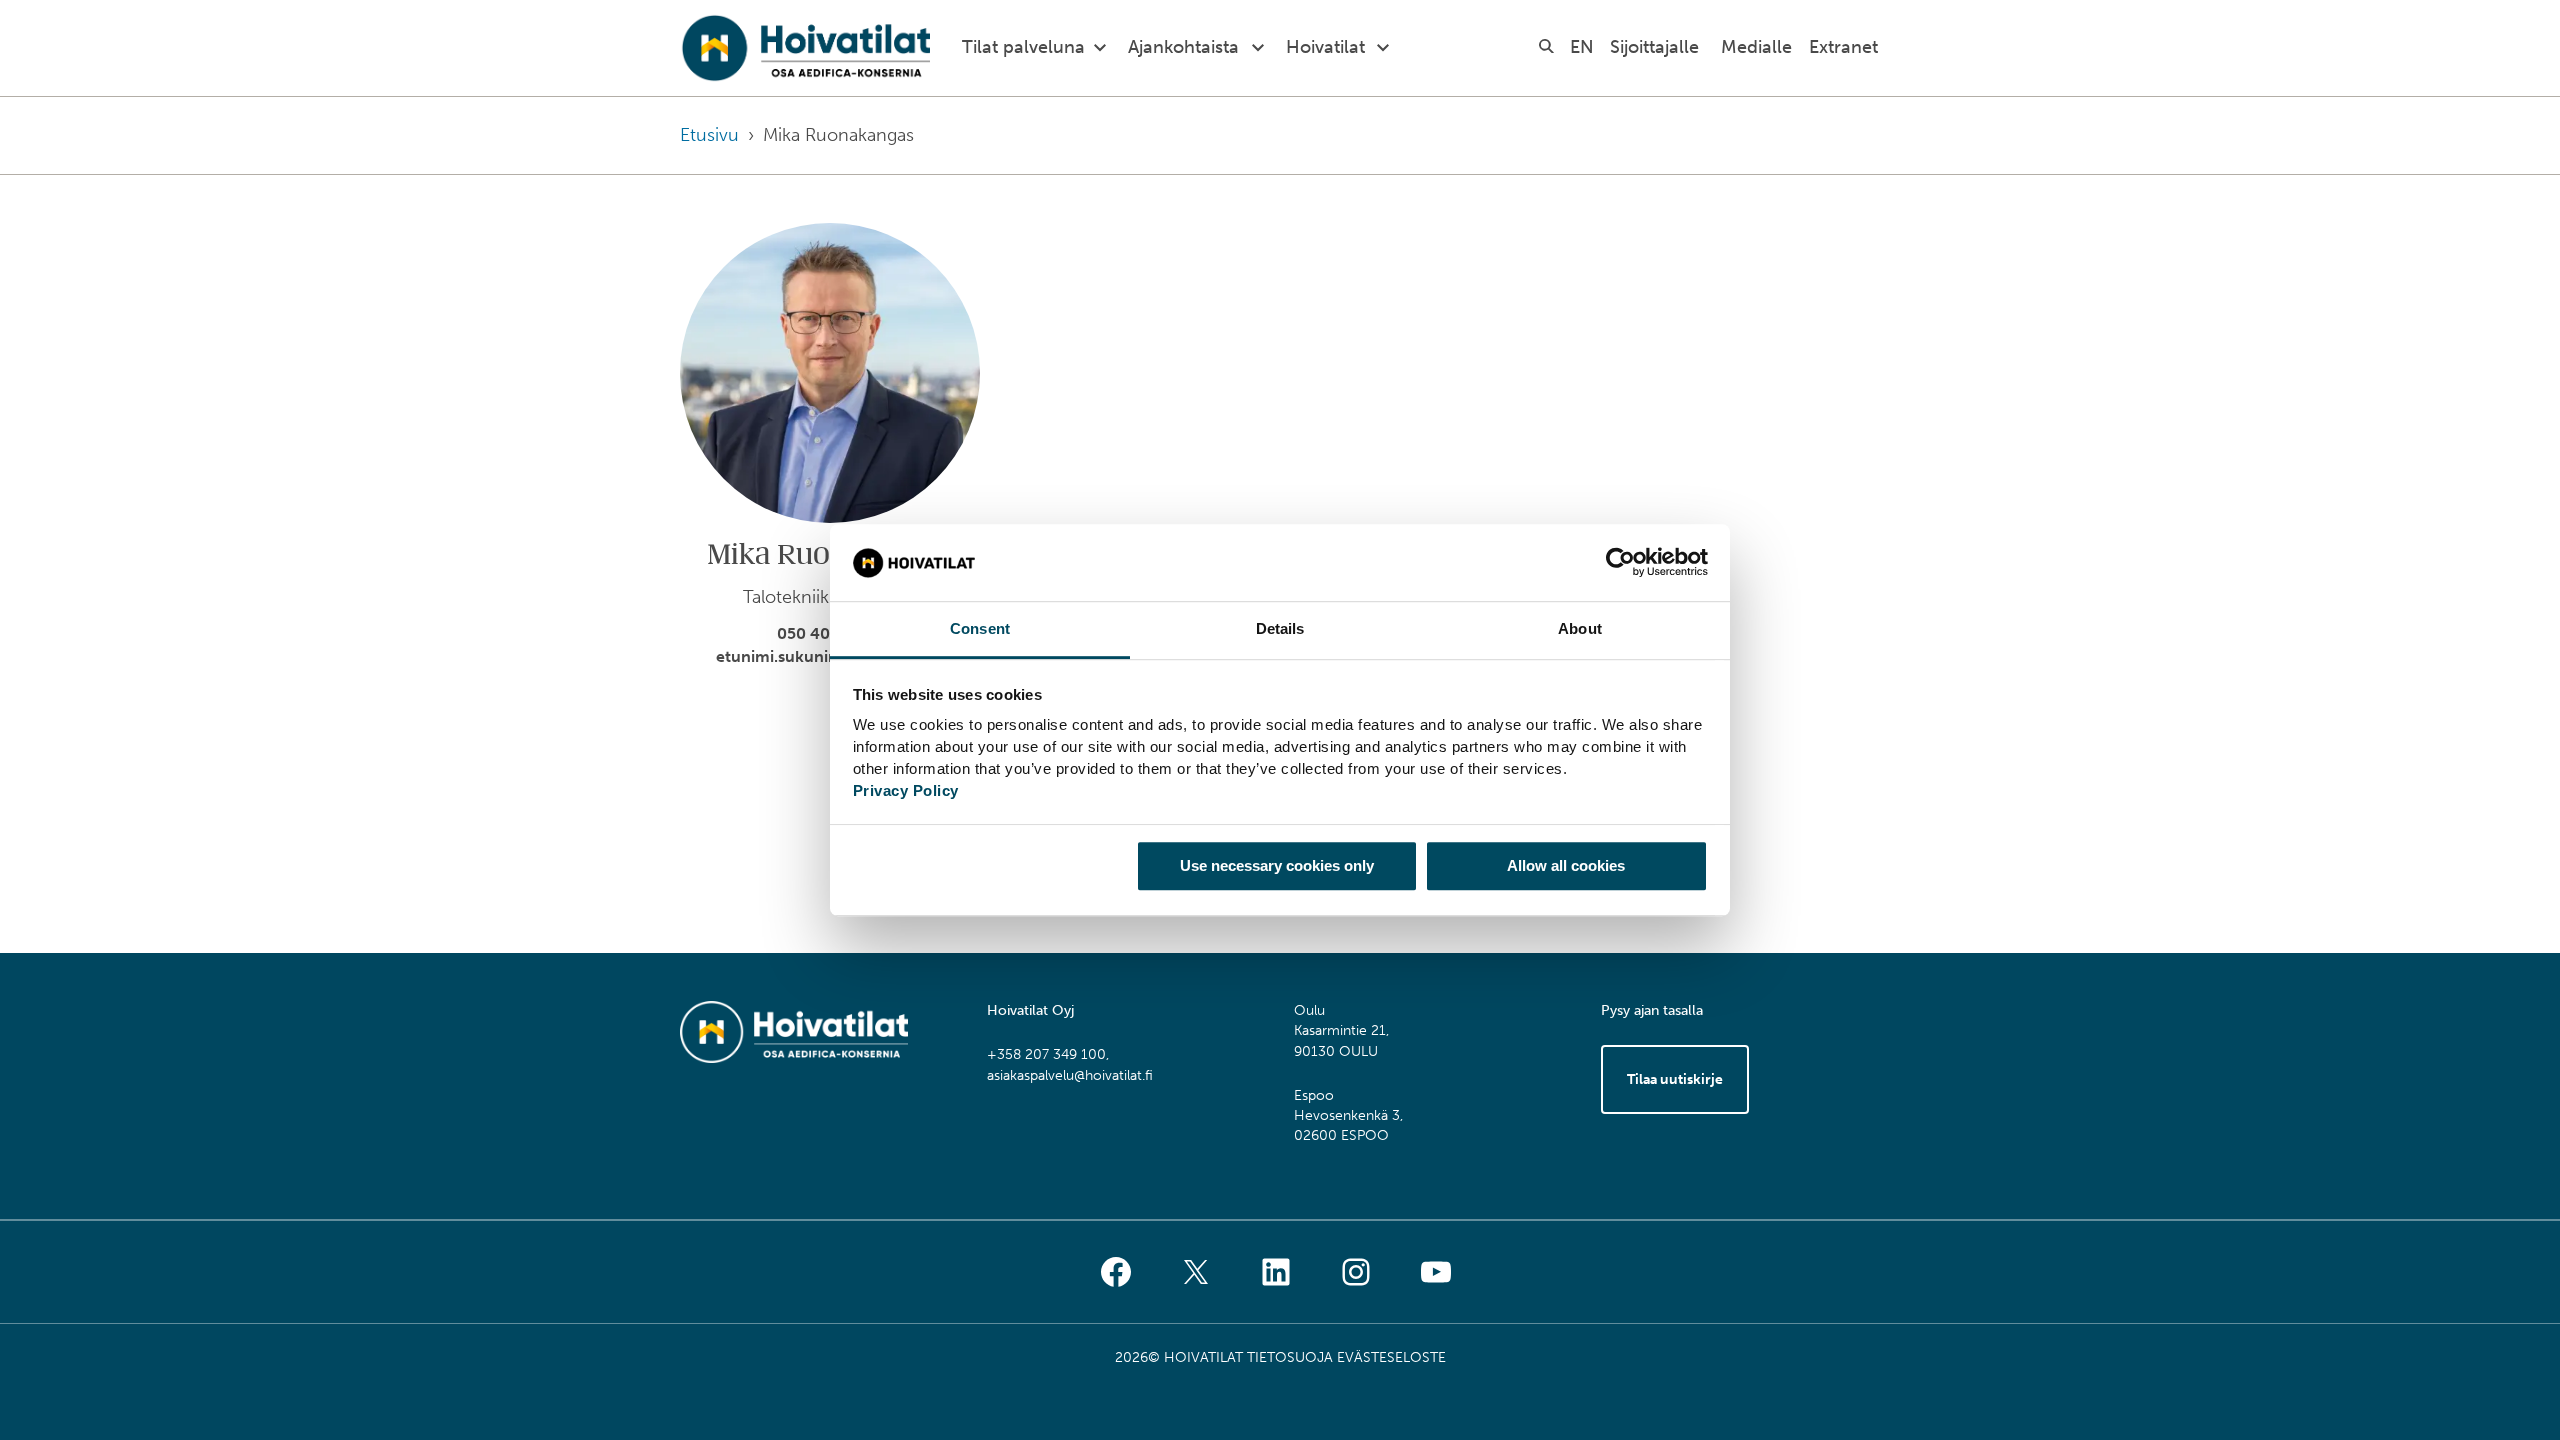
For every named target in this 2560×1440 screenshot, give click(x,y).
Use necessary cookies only (1277, 865)
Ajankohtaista (1183, 47)
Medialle (1756, 47)
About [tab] (1580, 628)
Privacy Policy (906, 790)
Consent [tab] (980, 628)
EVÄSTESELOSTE (1391, 1357)
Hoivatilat (1325, 47)
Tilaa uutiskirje (1675, 1079)
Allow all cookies (1566, 865)
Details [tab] (1280, 628)
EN (1582, 47)
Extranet (1843, 47)
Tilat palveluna (1023, 47)
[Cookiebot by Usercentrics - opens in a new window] (1620, 563)
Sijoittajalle (1654, 47)
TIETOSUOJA (1290, 1357)
